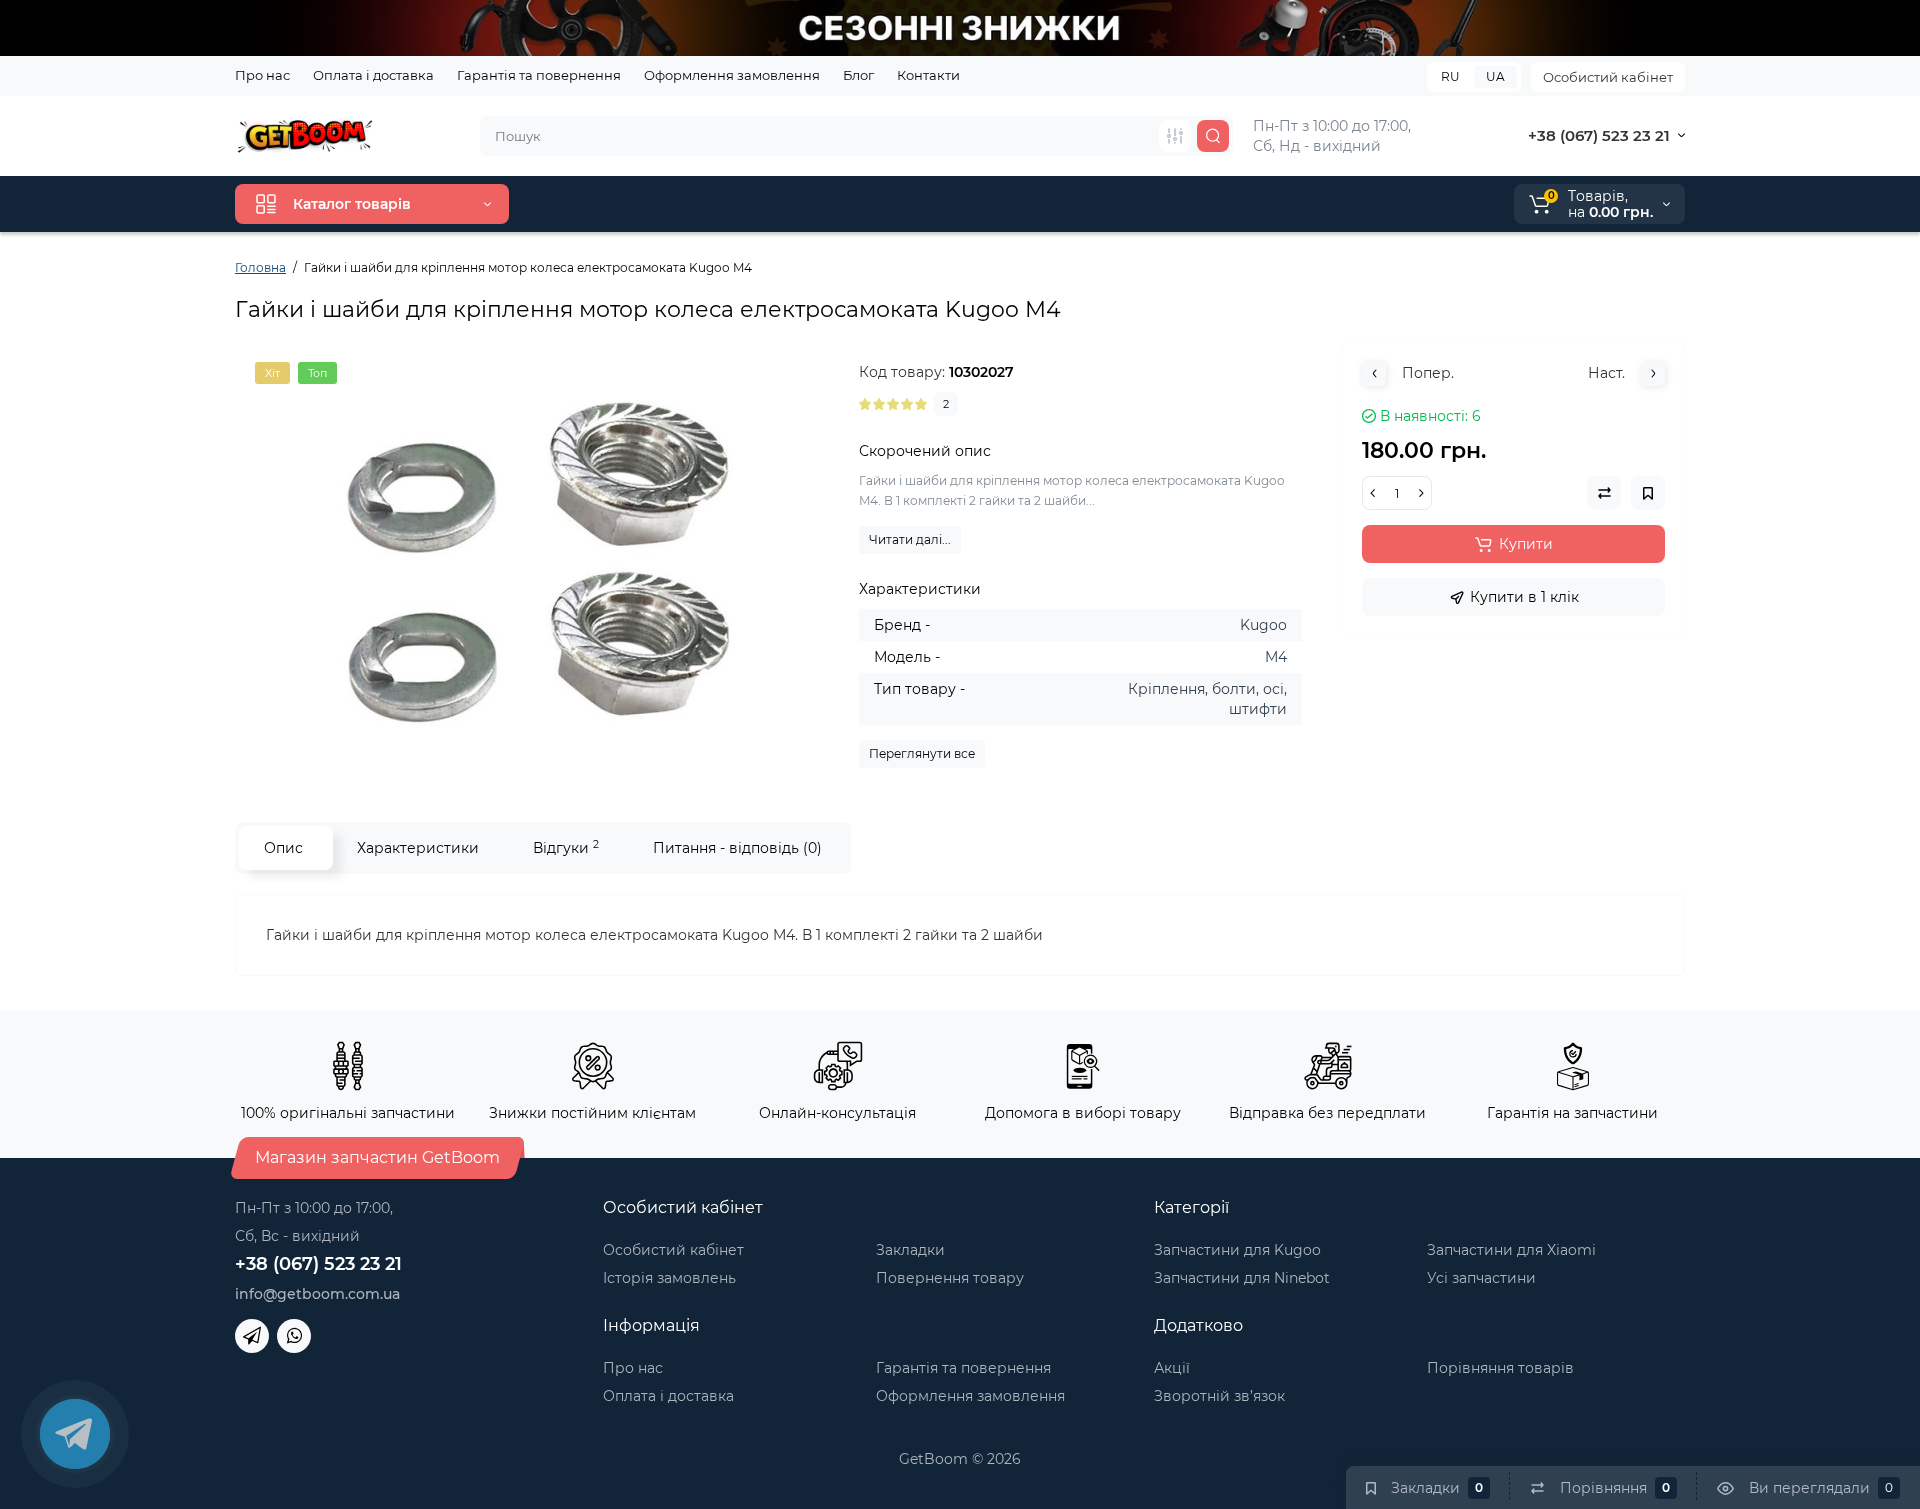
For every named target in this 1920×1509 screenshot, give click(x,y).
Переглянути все (922, 753)
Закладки (910, 1250)
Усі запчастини (1481, 1278)
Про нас (262, 75)
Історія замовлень (669, 1278)
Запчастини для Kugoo (1237, 1250)
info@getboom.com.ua (317, 1294)
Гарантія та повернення (539, 75)
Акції (1172, 1368)
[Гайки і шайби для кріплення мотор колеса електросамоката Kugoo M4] (537, 562)
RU (1450, 76)
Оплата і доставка (373, 75)
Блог (858, 75)
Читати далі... (910, 539)
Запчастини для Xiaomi (1511, 1250)
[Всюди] (1175, 136)
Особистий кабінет (1608, 77)
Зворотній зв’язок (1219, 1396)
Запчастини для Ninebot (1242, 1278)
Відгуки (566, 847)
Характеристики (418, 848)
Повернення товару (950, 1278)
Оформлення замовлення (732, 75)
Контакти (928, 75)
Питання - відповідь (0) (737, 848)
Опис (283, 848)
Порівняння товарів (1500, 1368)
